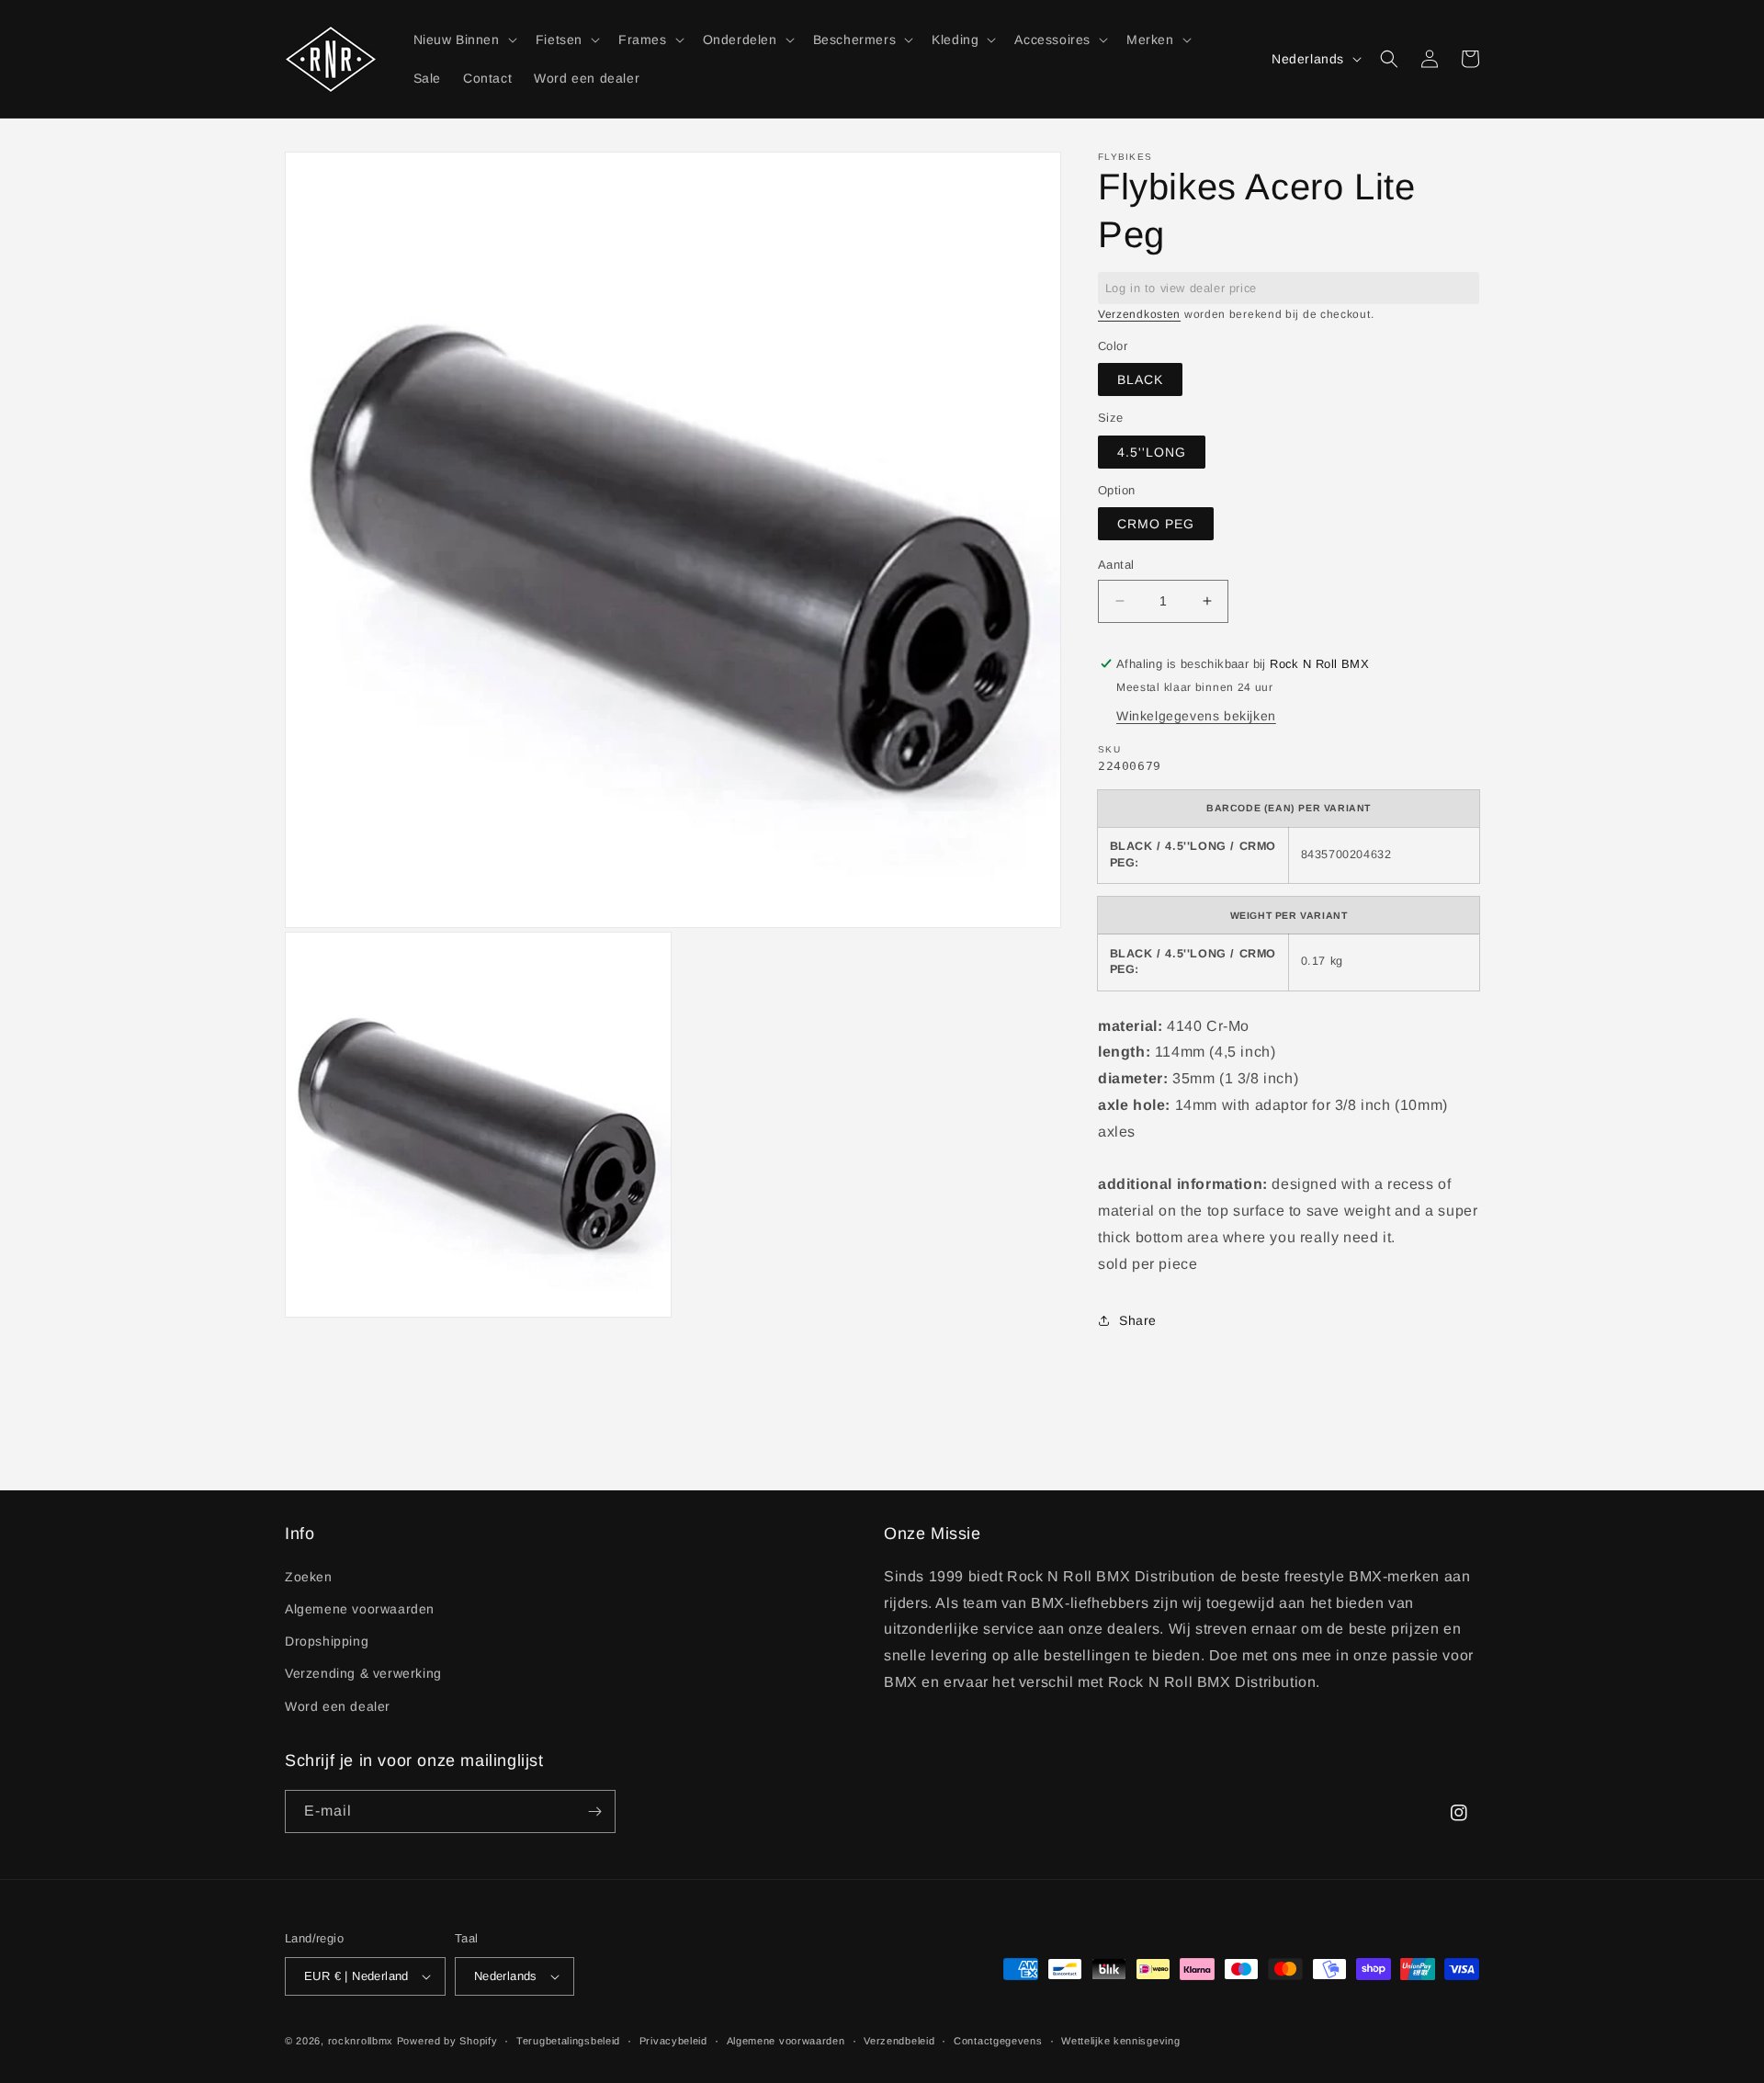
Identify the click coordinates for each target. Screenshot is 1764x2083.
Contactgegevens (998, 2041)
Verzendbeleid (899, 2041)
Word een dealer (338, 1706)
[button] (464, 40)
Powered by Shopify (447, 2041)
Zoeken (309, 1577)
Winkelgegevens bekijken (1196, 716)
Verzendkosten (1139, 314)
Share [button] (1138, 1320)
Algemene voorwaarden (360, 1609)
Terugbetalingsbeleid (568, 2041)
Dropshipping (327, 1641)
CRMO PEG (1156, 524)
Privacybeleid (673, 2041)
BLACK (1140, 379)
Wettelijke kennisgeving (1120, 2041)
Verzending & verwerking (363, 1673)
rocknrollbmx (361, 2041)
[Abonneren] (594, 1811)
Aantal (1116, 565)
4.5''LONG (1152, 452)
